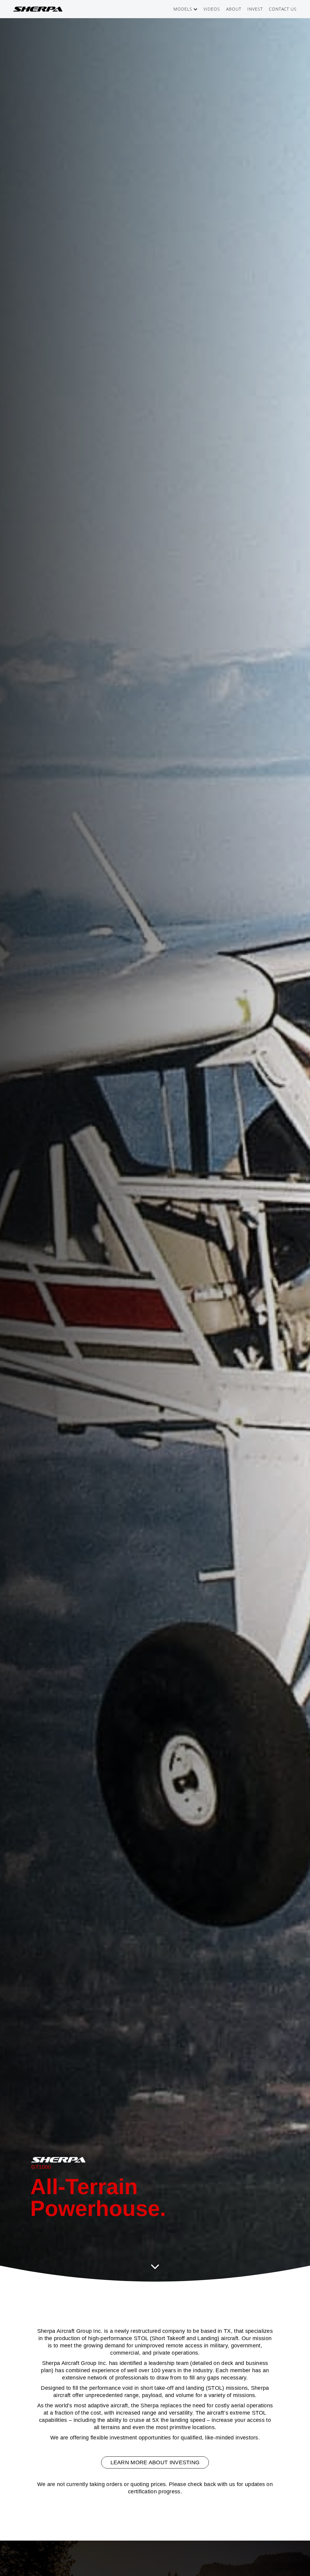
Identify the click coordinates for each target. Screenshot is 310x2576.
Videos (212, 9)
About (234, 9)
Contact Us (283, 9)
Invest (255, 9)
